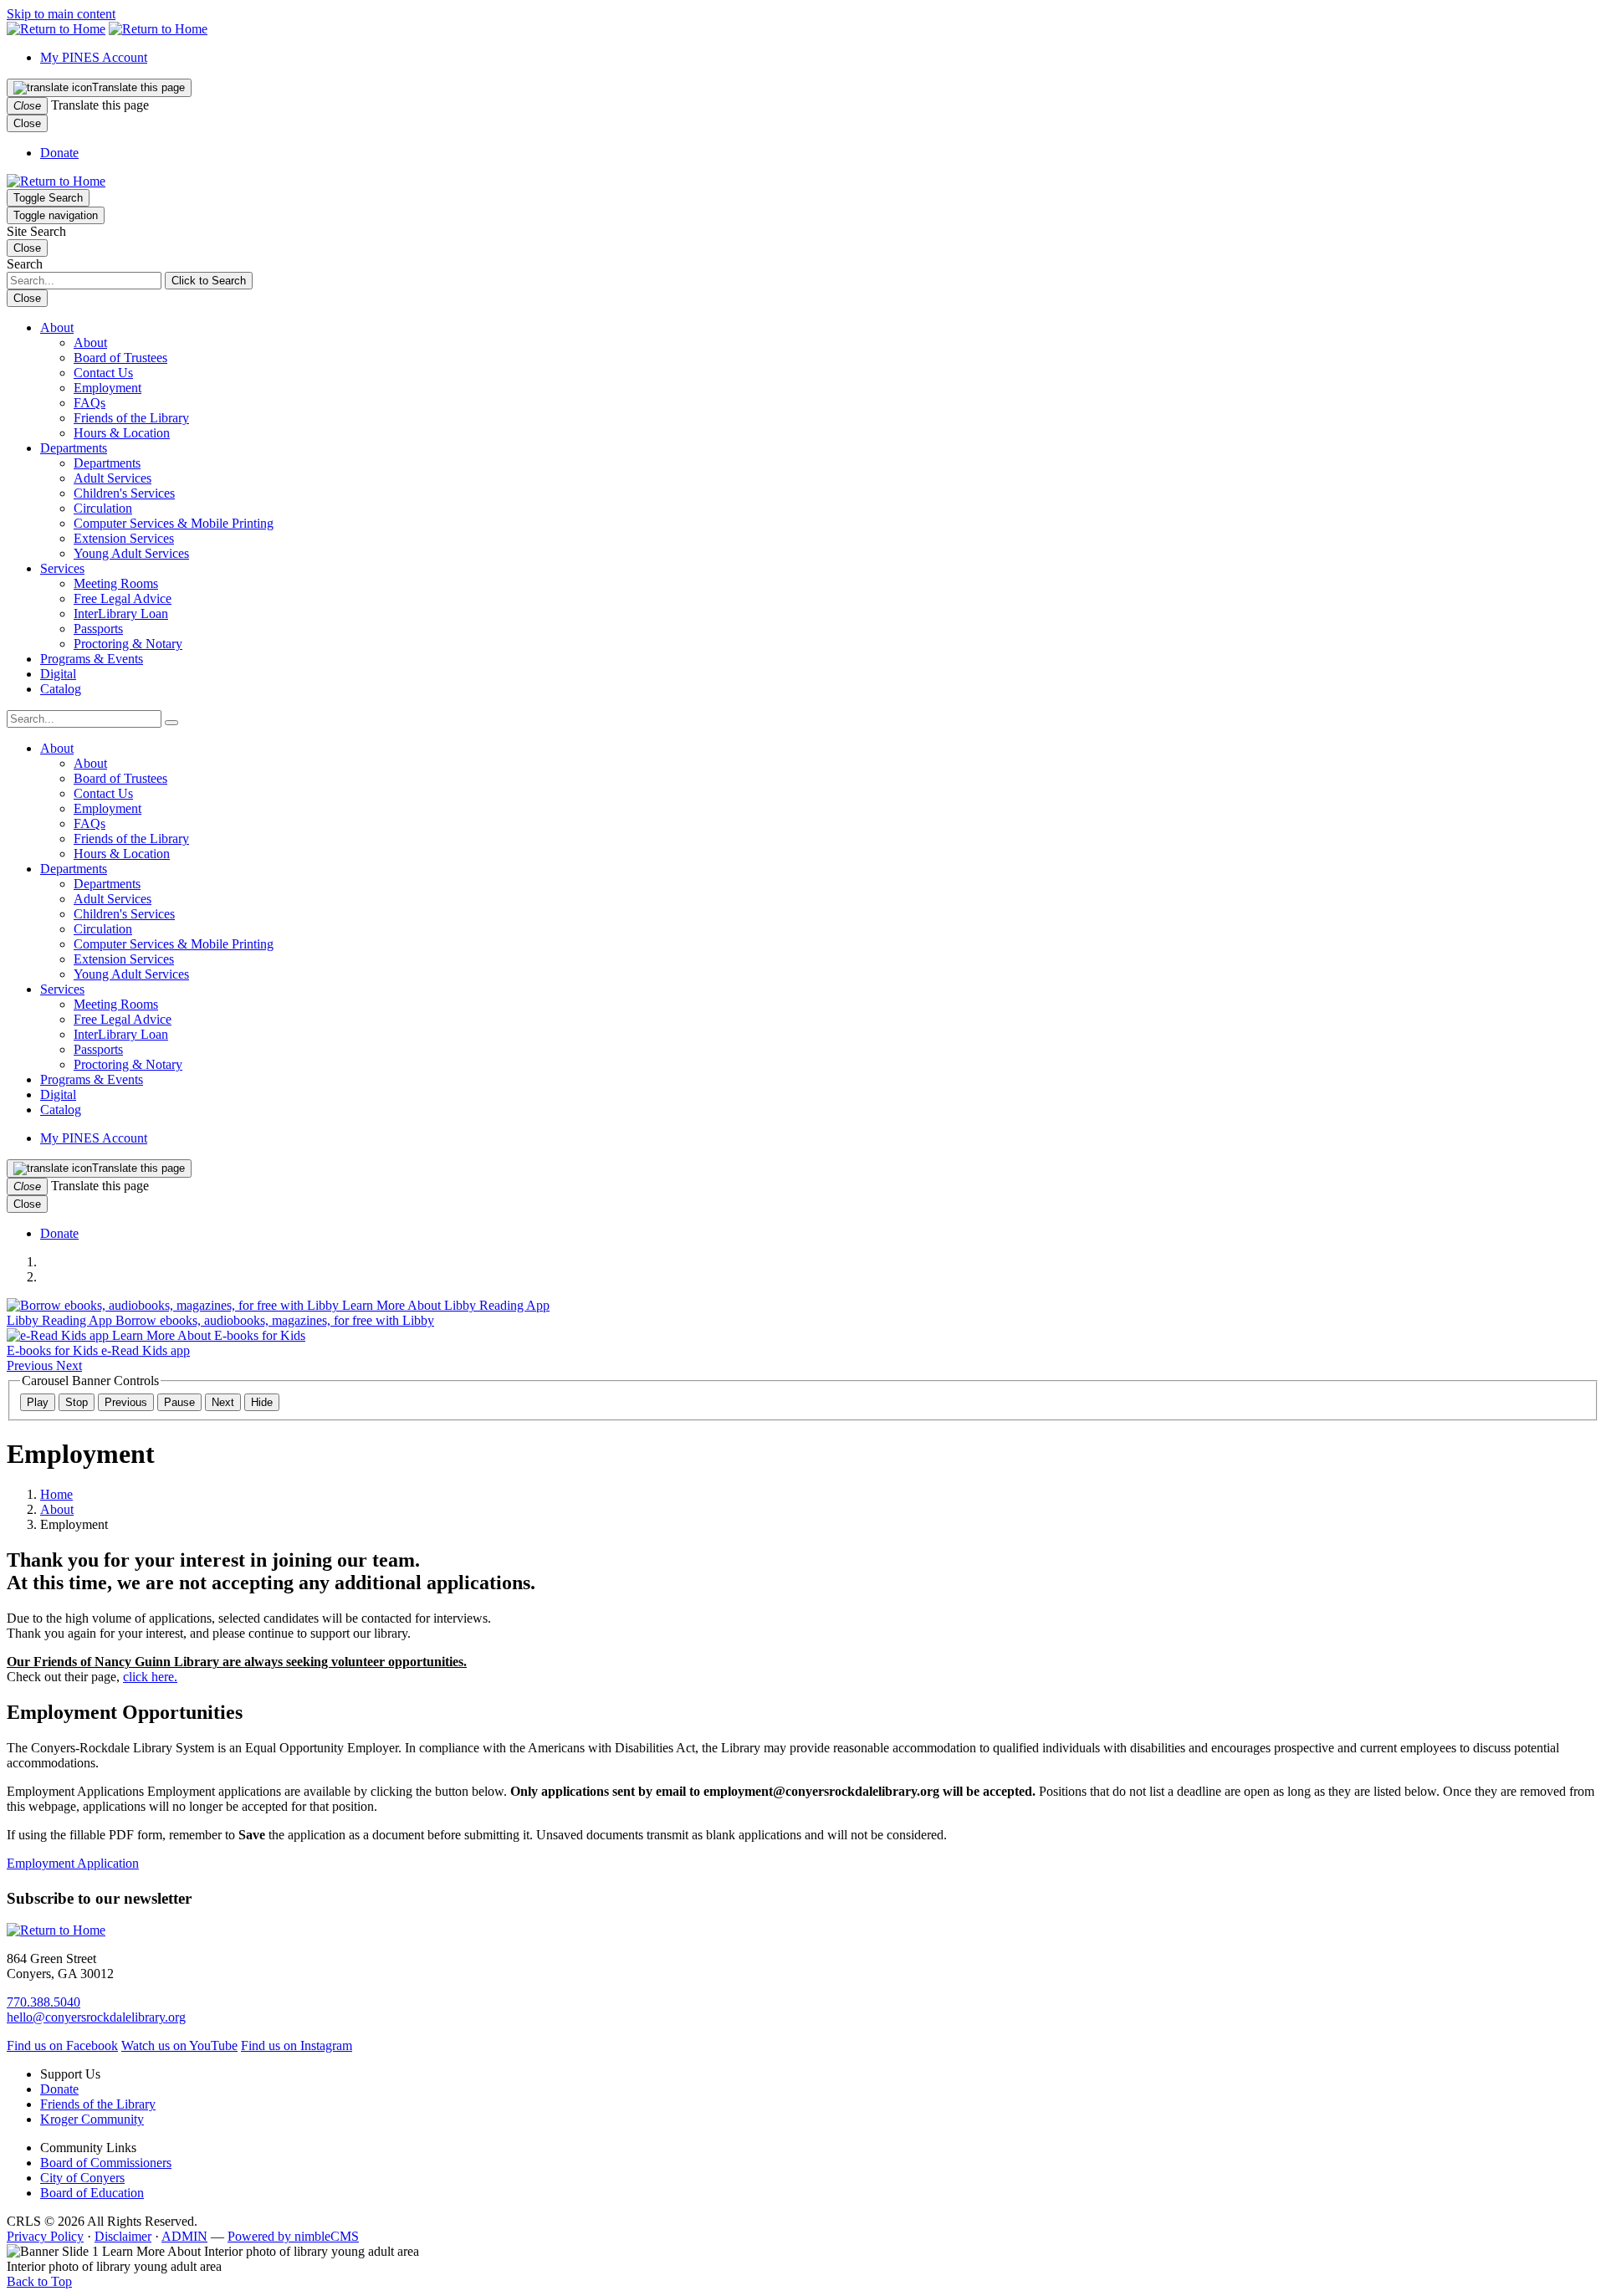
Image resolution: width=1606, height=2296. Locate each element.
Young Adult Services (131, 553)
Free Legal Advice (123, 598)
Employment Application (73, 1863)
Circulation (103, 508)
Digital (58, 674)
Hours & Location (122, 433)
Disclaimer (123, 2236)
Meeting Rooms (116, 583)
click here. (150, 1677)
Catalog (61, 689)
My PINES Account (94, 57)
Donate (59, 153)
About (57, 327)
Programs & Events (92, 659)
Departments (74, 448)
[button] (171, 723)
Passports (98, 629)
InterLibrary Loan (121, 614)
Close (27, 123)
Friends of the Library (131, 418)
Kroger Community (92, 2119)
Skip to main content (61, 14)
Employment (107, 388)
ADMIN (184, 2236)
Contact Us (103, 373)
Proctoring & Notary (128, 644)
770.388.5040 (43, 2002)
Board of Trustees (120, 358)
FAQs (90, 403)
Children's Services (124, 493)
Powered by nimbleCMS (293, 2236)
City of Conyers (82, 2178)
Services (62, 568)
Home (56, 1494)
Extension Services (124, 538)
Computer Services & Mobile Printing (174, 523)
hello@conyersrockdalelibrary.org (96, 2017)
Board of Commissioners (106, 2163)
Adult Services (113, 478)
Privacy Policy (45, 2236)
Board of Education (92, 2193)
